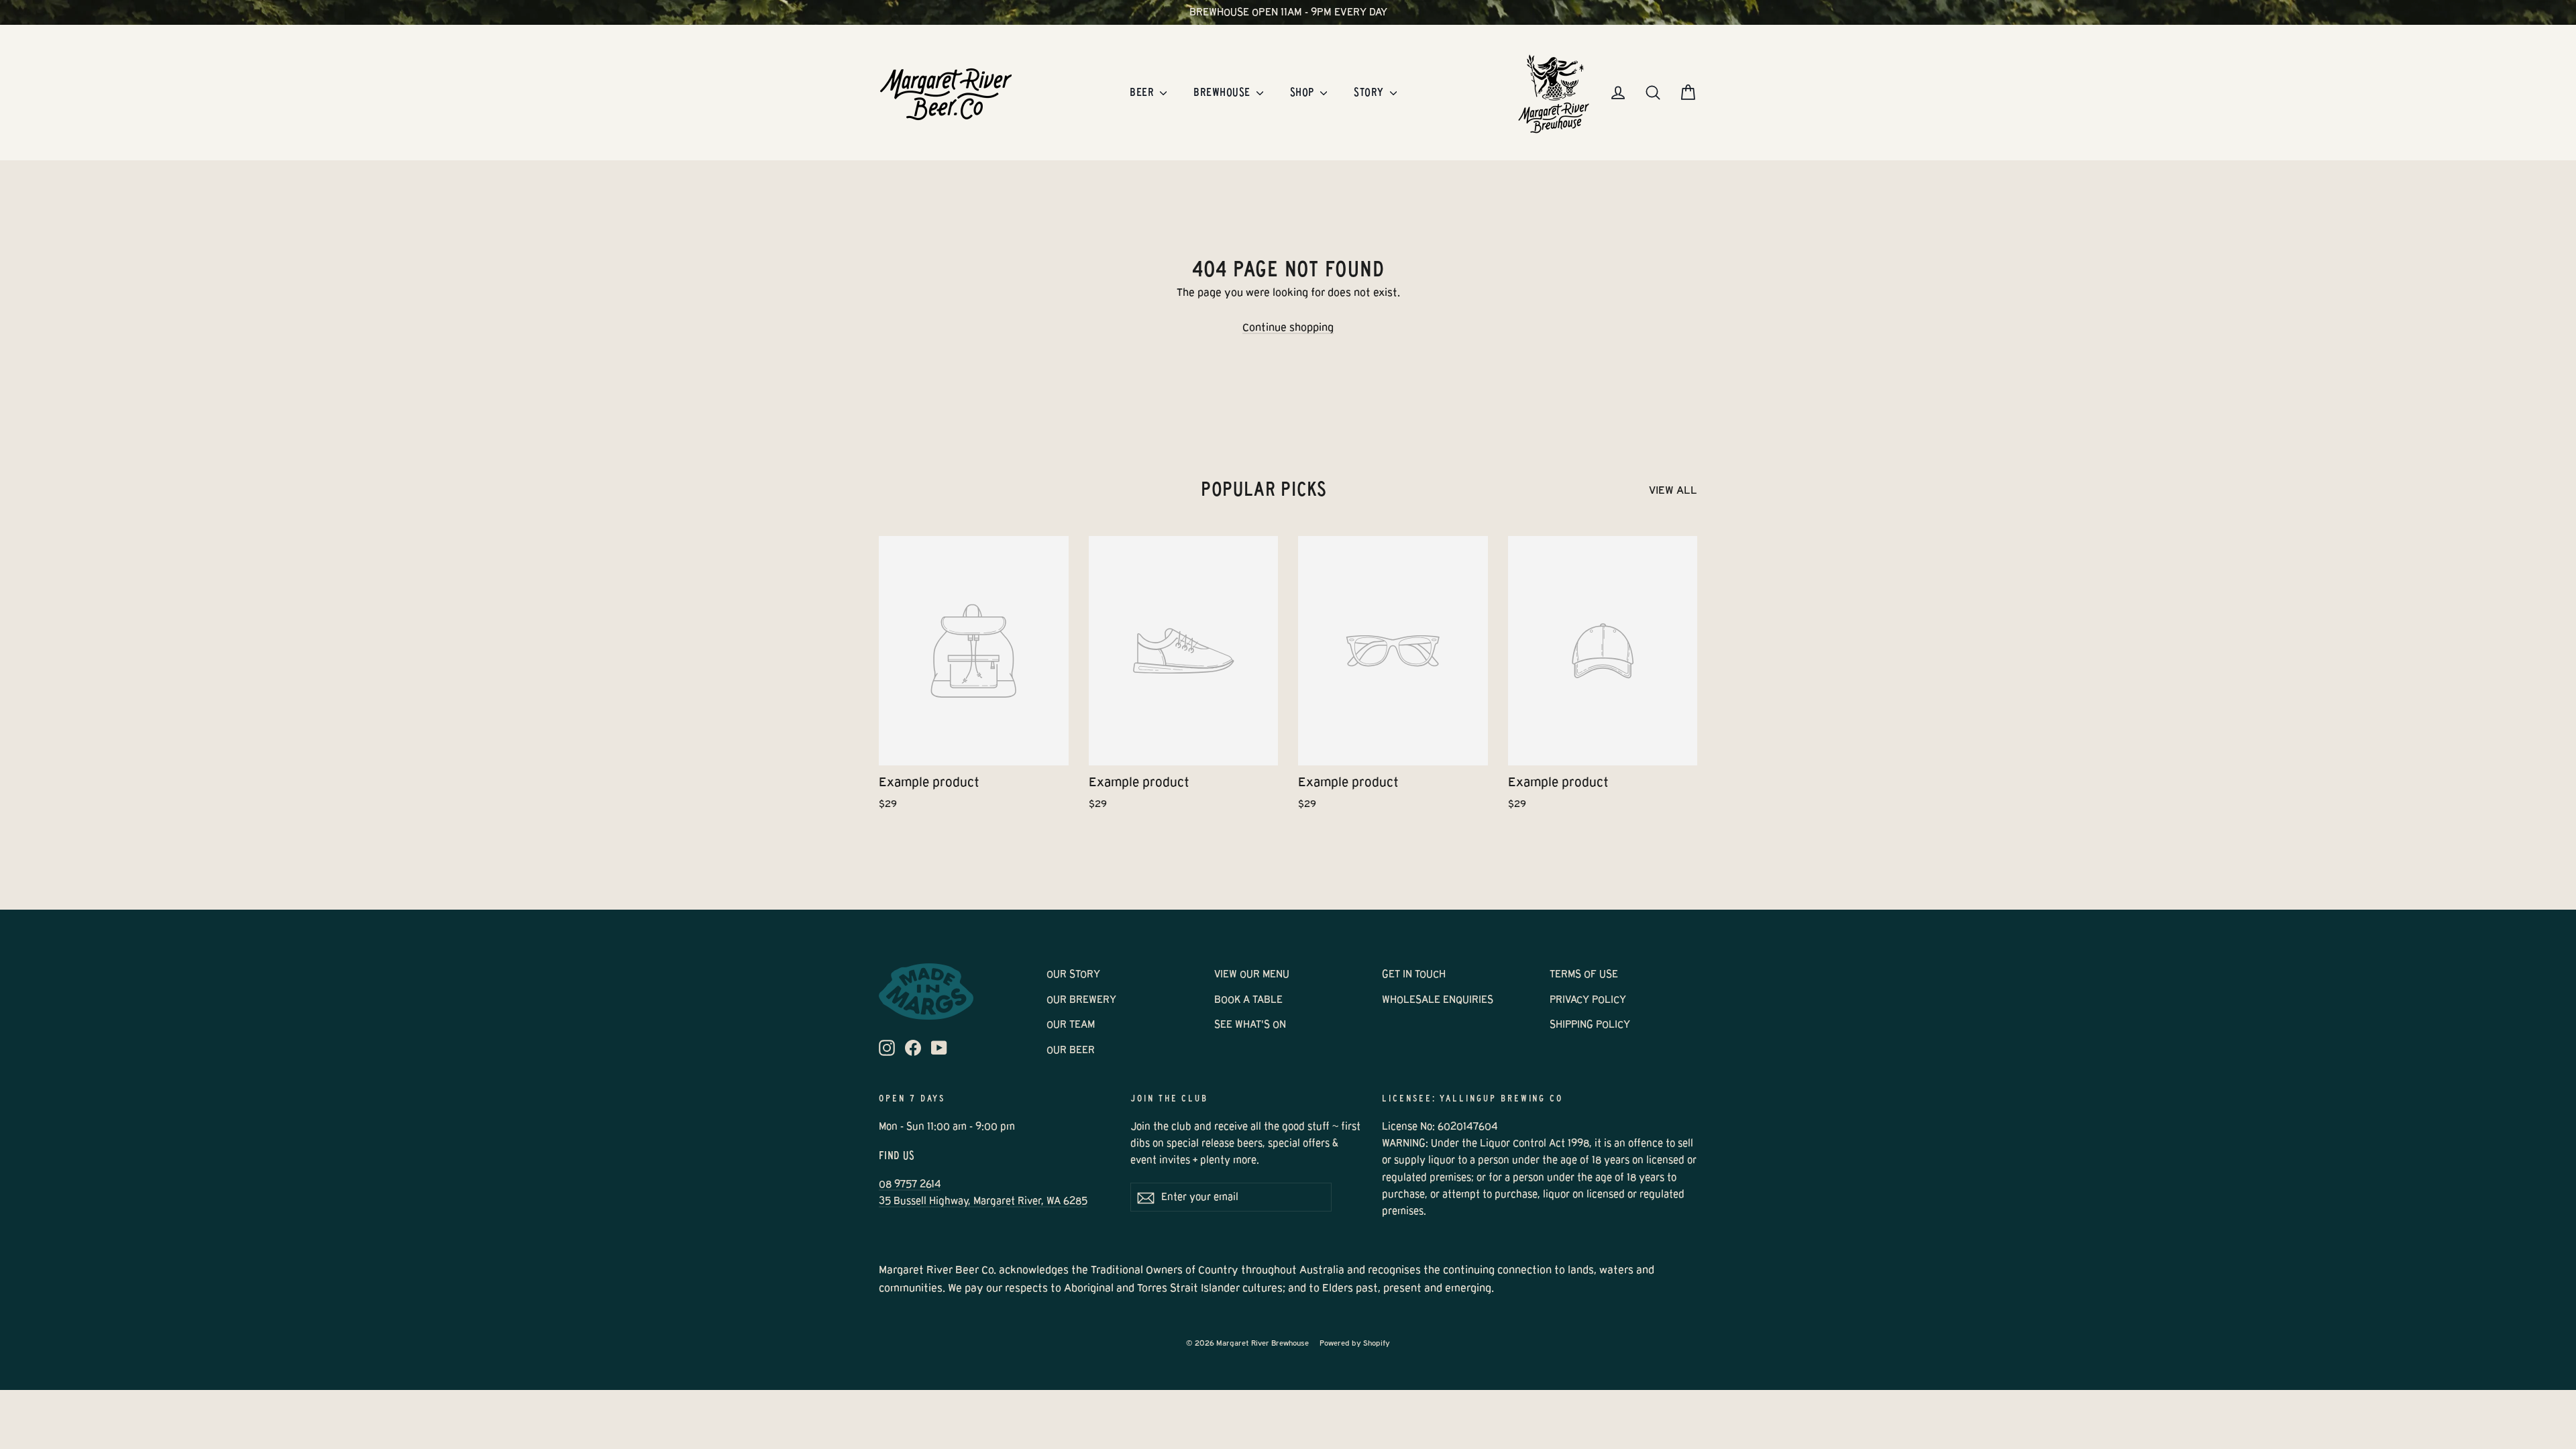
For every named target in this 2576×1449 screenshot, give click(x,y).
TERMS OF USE (1584, 974)
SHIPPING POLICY (1590, 1024)
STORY (1370, 92)
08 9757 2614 (910, 1184)
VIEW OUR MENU (1252, 974)
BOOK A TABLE (1248, 1000)
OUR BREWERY (1081, 1000)
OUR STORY (1073, 974)
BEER (1143, 92)
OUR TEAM (1071, 1024)
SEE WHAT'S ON (1250, 1024)
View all (1673, 490)
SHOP (1303, 92)
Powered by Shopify (1355, 1343)
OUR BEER (1071, 1050)
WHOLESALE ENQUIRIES (1438, 1000)
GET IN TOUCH (1414, 974)
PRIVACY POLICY (1588, 1000)
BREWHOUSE (1223, 92)
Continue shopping (1288, 327)
